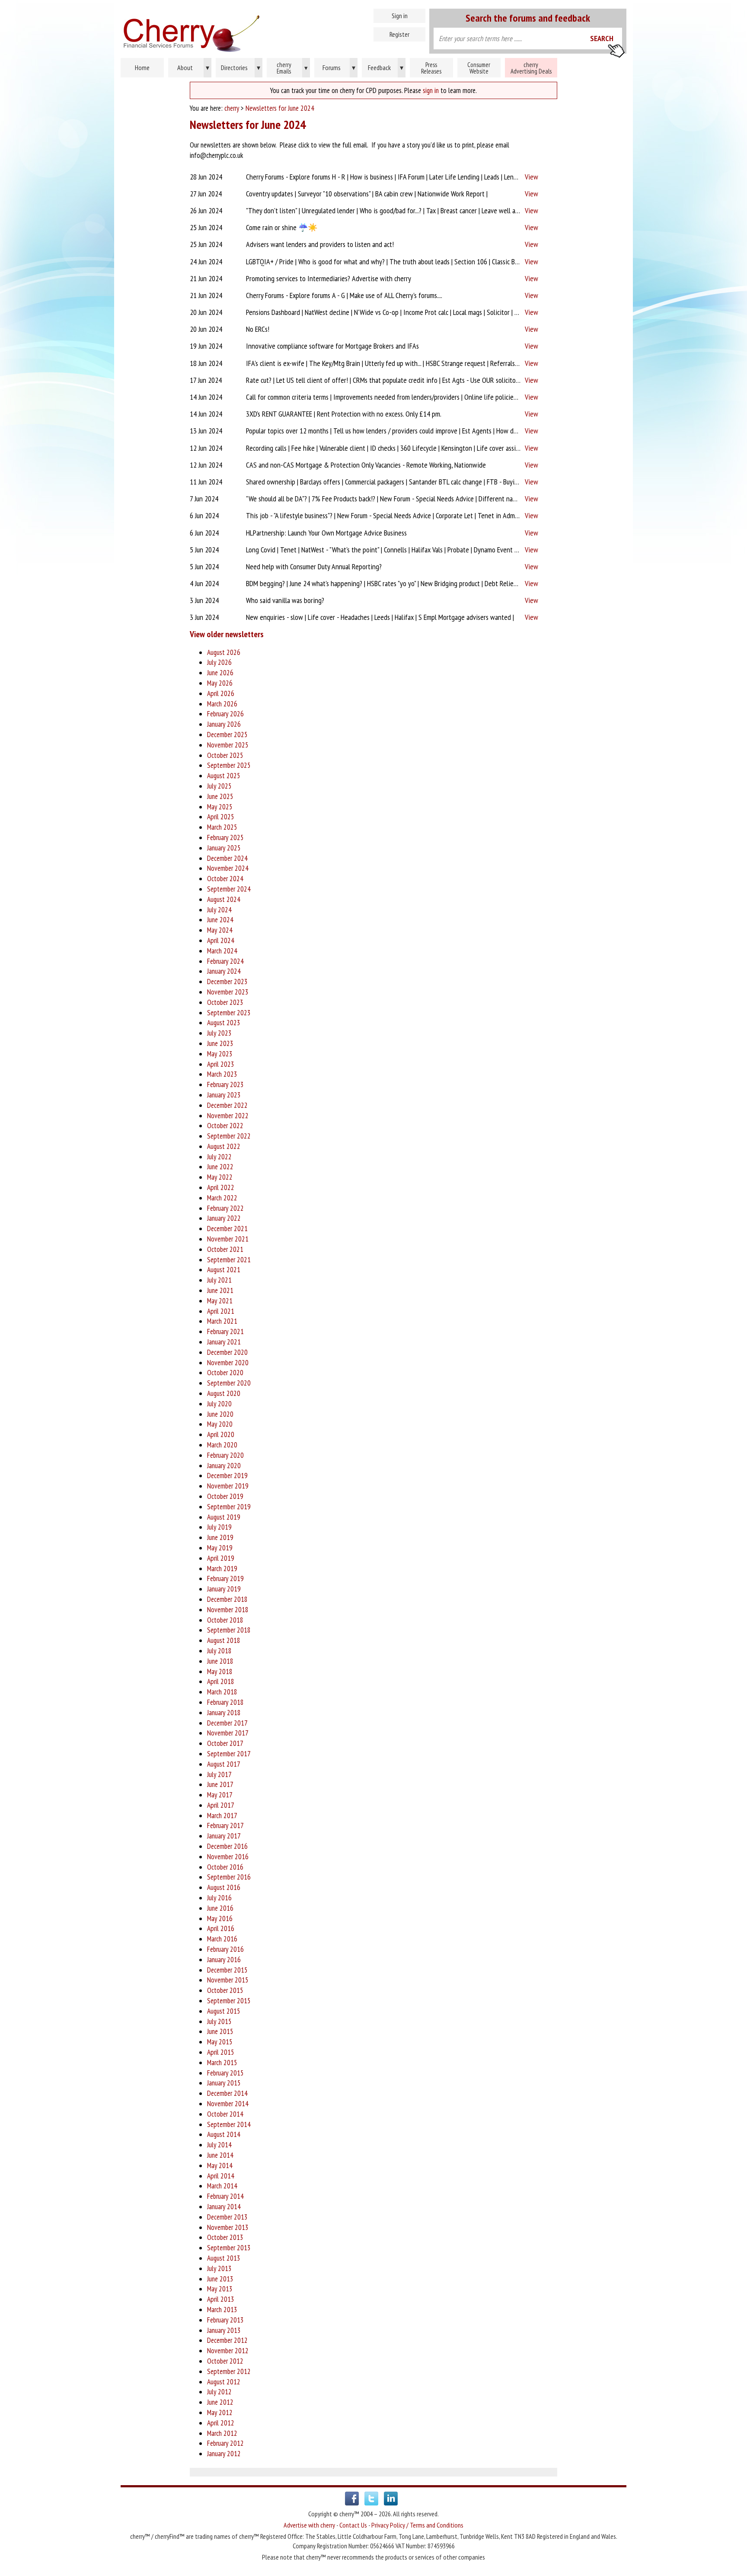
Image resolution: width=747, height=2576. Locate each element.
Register (399, 34)
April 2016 (221, 1928)
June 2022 (220, 1167)
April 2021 (221, 1311)
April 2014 (221, 2176)
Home (229, 30)
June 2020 (220, 1414)
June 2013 (220, 2279)
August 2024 (224, 899)
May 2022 (220, 1177)
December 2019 (227, 1476)
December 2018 (227, 1599)
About (193, 67)
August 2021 (224, 1270)
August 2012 (224, 2382)
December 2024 (227, 858)
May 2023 (220, 1054)
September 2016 (229, 1877)
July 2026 (219, 662)
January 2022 (224, 1218)
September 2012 (229, 2371)
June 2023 (220, 1043)
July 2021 (219, 1280)
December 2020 (227, 1352)
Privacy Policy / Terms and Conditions (417, 2525)
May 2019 (220, 1548)
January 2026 (224, 724)
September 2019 (229, 1507)
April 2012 (221, 2423)
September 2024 (229, 889)
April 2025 (221, 817)
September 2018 (229, 1630)
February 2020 (225, 1455)
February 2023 (225, 1084)
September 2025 (229, 765)
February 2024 (225, 961)
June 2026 (220, 673)
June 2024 (220, 920)
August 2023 (224, 1023)
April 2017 (221, 1805)
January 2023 (224, 1095)
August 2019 (224, 1517)
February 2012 (225, 2443)
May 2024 (220, 930)
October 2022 (225, 1126)
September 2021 (229, 1260)
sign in (431, 90)
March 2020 (222, 1445)
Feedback (386, 67)
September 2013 (229, 2248)
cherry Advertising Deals (531, 68)
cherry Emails (292, 68)
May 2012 (220, 2412)
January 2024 (224, 971)
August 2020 (224, 1393)
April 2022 (221, 1187)
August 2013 (224, 2258)
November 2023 (228, 992)
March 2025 (222, 827)
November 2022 (228, 1116)
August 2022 (224, 1146)
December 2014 (227, 2093)
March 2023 (222, 1074)
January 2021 (224, 1342)
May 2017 (220, 1795)
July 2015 (219, 2021)
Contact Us (353, 2525)
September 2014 (229, 2124)
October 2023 (225, 1002)
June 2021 (220, 1290)
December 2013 (227, 2217)
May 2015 (220, 2042)
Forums (339, 67)
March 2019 (222, 1569)
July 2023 (219, 1033)
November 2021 (228, 1239)
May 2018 (220, 1671)
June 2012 (220, 2402)
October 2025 (225, 755)
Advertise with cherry (309, 2525)
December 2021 (227, 1229)
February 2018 (225, 1702)
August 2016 (224, 1887)
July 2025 (219, 786)
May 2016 (220, 1918)
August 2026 (224, 652)
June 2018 (220, 1661)
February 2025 (225, 837)
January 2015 (224, 2083)
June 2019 (220, 1537)
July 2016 (219, 1898)
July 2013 (219, 2268)
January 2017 (224, 1836)
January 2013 (224, 2330)
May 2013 (220, 2289)
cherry (232, 108)
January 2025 (224, 848)
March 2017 (222, 1816)
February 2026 (225, 714)
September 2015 (229, 2001)
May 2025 (220, 807)
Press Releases (431, 68)
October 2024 (225, 879)
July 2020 (219, 1404)
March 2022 (222, 1198)
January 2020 (224, 1466)
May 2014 (220, 2165)
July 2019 (219, 1527)
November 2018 (228, 1610)
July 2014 (219, 2145)
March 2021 (222, 1321)
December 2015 (227, 1970)
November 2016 (228, 1857)
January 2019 (224, 1589)
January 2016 (224, 1960)
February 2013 (225, 2320)
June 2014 (220, 2155)
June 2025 (220, 796)
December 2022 (227, 1105)
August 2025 (224, 776)
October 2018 (225, 1620)
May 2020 (220, 1424)
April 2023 (221, 1064)
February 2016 (225, 1949)
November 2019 (228, 1486)
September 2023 (229, 1013)
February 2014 (225, 2196)
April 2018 (221, 1681)
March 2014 (222, 2186)
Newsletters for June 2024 (280, 108)
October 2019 (225, 1496)
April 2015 (221, 2052)
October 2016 (225, 1867)
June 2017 (220, 1784)
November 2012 (228, 2351)
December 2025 (227, 735)
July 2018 (219, 1651)
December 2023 (227, 982)
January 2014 (224, 2207)
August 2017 (224, 1764)
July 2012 (219, 2392)
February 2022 (225, 1208)
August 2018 (224, 1640)
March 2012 (222, 2433)
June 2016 (220, 1908)
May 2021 (220, 1301)
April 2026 (221, 693)
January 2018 (224, 1713)
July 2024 (219, 910)
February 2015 (225, 2073)
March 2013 (222, 2310)
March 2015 (222, 2063)
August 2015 (224, 2011)
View (532, 177)
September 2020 (229, 1383)
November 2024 (228, 868)
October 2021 (225, 1249)
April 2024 (221, 940)
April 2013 (221, 2299)
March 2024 (222, 951)
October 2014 (225, 2114)
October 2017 (225, 1743)
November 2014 (228, 2104)
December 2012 (227, 2340)
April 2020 (221, 1434)
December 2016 (227, 1846)
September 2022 (229, 1136)
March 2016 (222, 1939)
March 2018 (222, 1692)
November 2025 (228, 745)
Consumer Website (479, 68)
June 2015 (220, 2031)
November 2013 (228, 2227)
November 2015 (228, 1980)
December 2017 (227, 1723)
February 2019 (225, 1578)
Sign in (400, 16)
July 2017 (219, 1774)
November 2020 (228, 1363)
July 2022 (219, 1157)
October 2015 (225, 1990)
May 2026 (220, 683)
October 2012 (225, 2361)
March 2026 (222, 704)
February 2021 (225, 1331)
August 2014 (224, 2134)
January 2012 (224, 2454)
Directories (241, 67)
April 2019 (221, 1558)
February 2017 (225, 1825)
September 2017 (229, 1754)
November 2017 (228, 1733)
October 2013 (225, 2237)
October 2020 (225, 1373)
